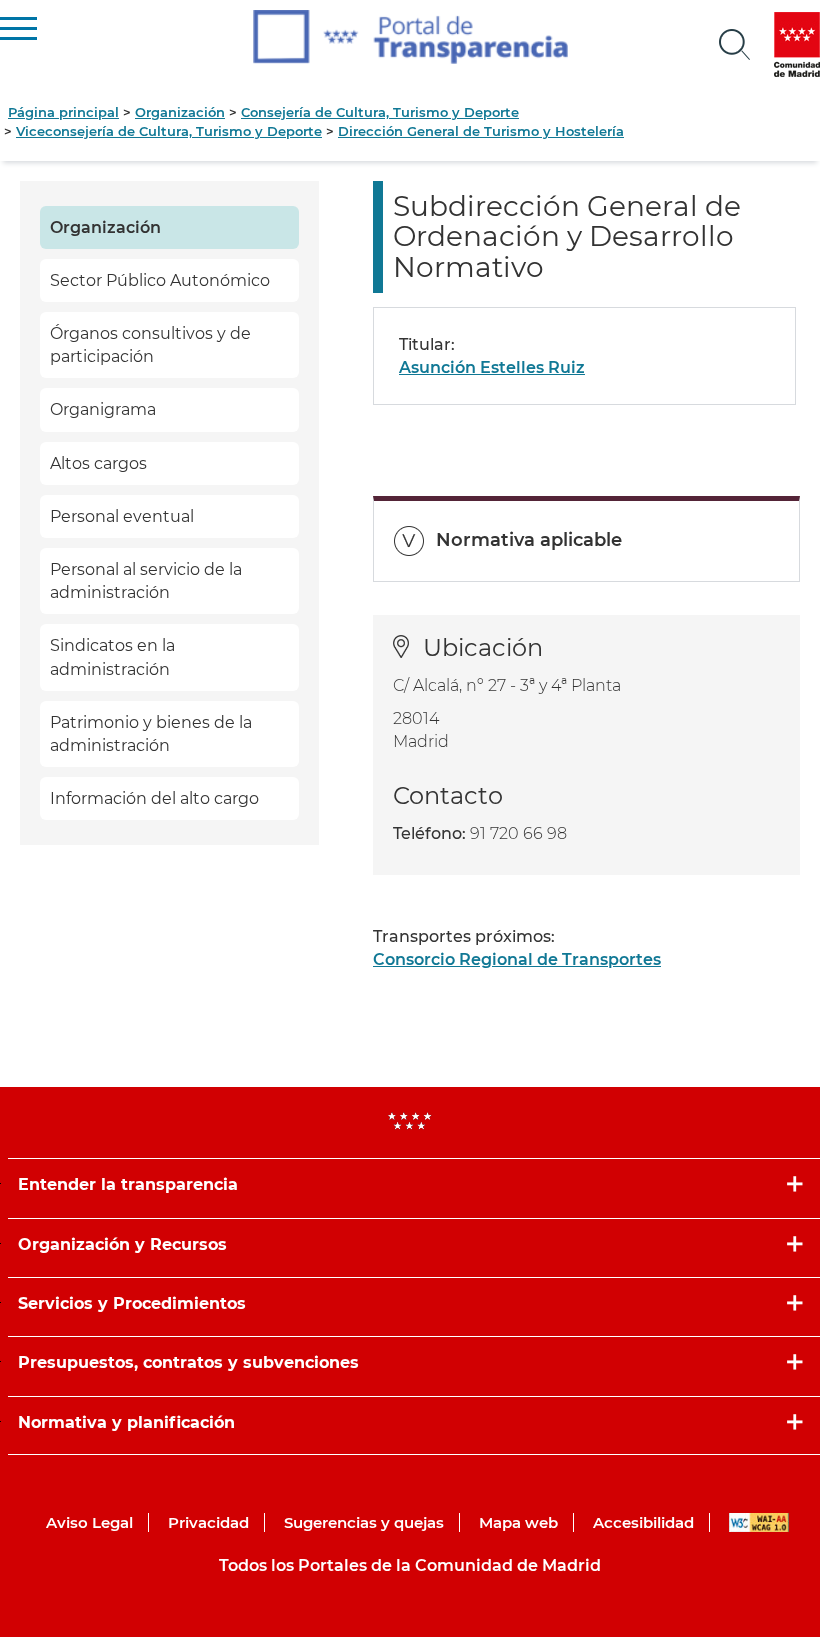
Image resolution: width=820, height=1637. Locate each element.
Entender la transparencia (128, 1184)
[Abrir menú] (735, 45)
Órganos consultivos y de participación (150, 345)
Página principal (63, 112)
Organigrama (103, 409)
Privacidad (208, 1522)
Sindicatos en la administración (112, 657)
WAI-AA (759, 1522)
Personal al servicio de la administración (146, 581)
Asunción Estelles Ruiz (492, 367)
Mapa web (518, 1522)
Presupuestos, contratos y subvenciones (188, 1362)
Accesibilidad (643, 1522)
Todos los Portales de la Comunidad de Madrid (410, 1565)
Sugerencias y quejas (364, 1522)
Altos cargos (98, 463)
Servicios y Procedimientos (132, 1303)
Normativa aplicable (529, 540)
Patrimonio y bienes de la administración (151, 734)
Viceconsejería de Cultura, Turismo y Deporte (169, 131)
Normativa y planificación (126, 1422)
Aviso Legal (89, 1522)
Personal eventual (122, 516)
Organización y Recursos (122, 1244)
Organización (180, 112)
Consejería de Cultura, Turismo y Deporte (380, 112)
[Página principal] (410, 37)
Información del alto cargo (154, 798)
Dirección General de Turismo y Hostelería (481, 131)
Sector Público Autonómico (160, 280)
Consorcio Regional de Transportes (517, 959)
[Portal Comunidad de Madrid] (797, 44)
